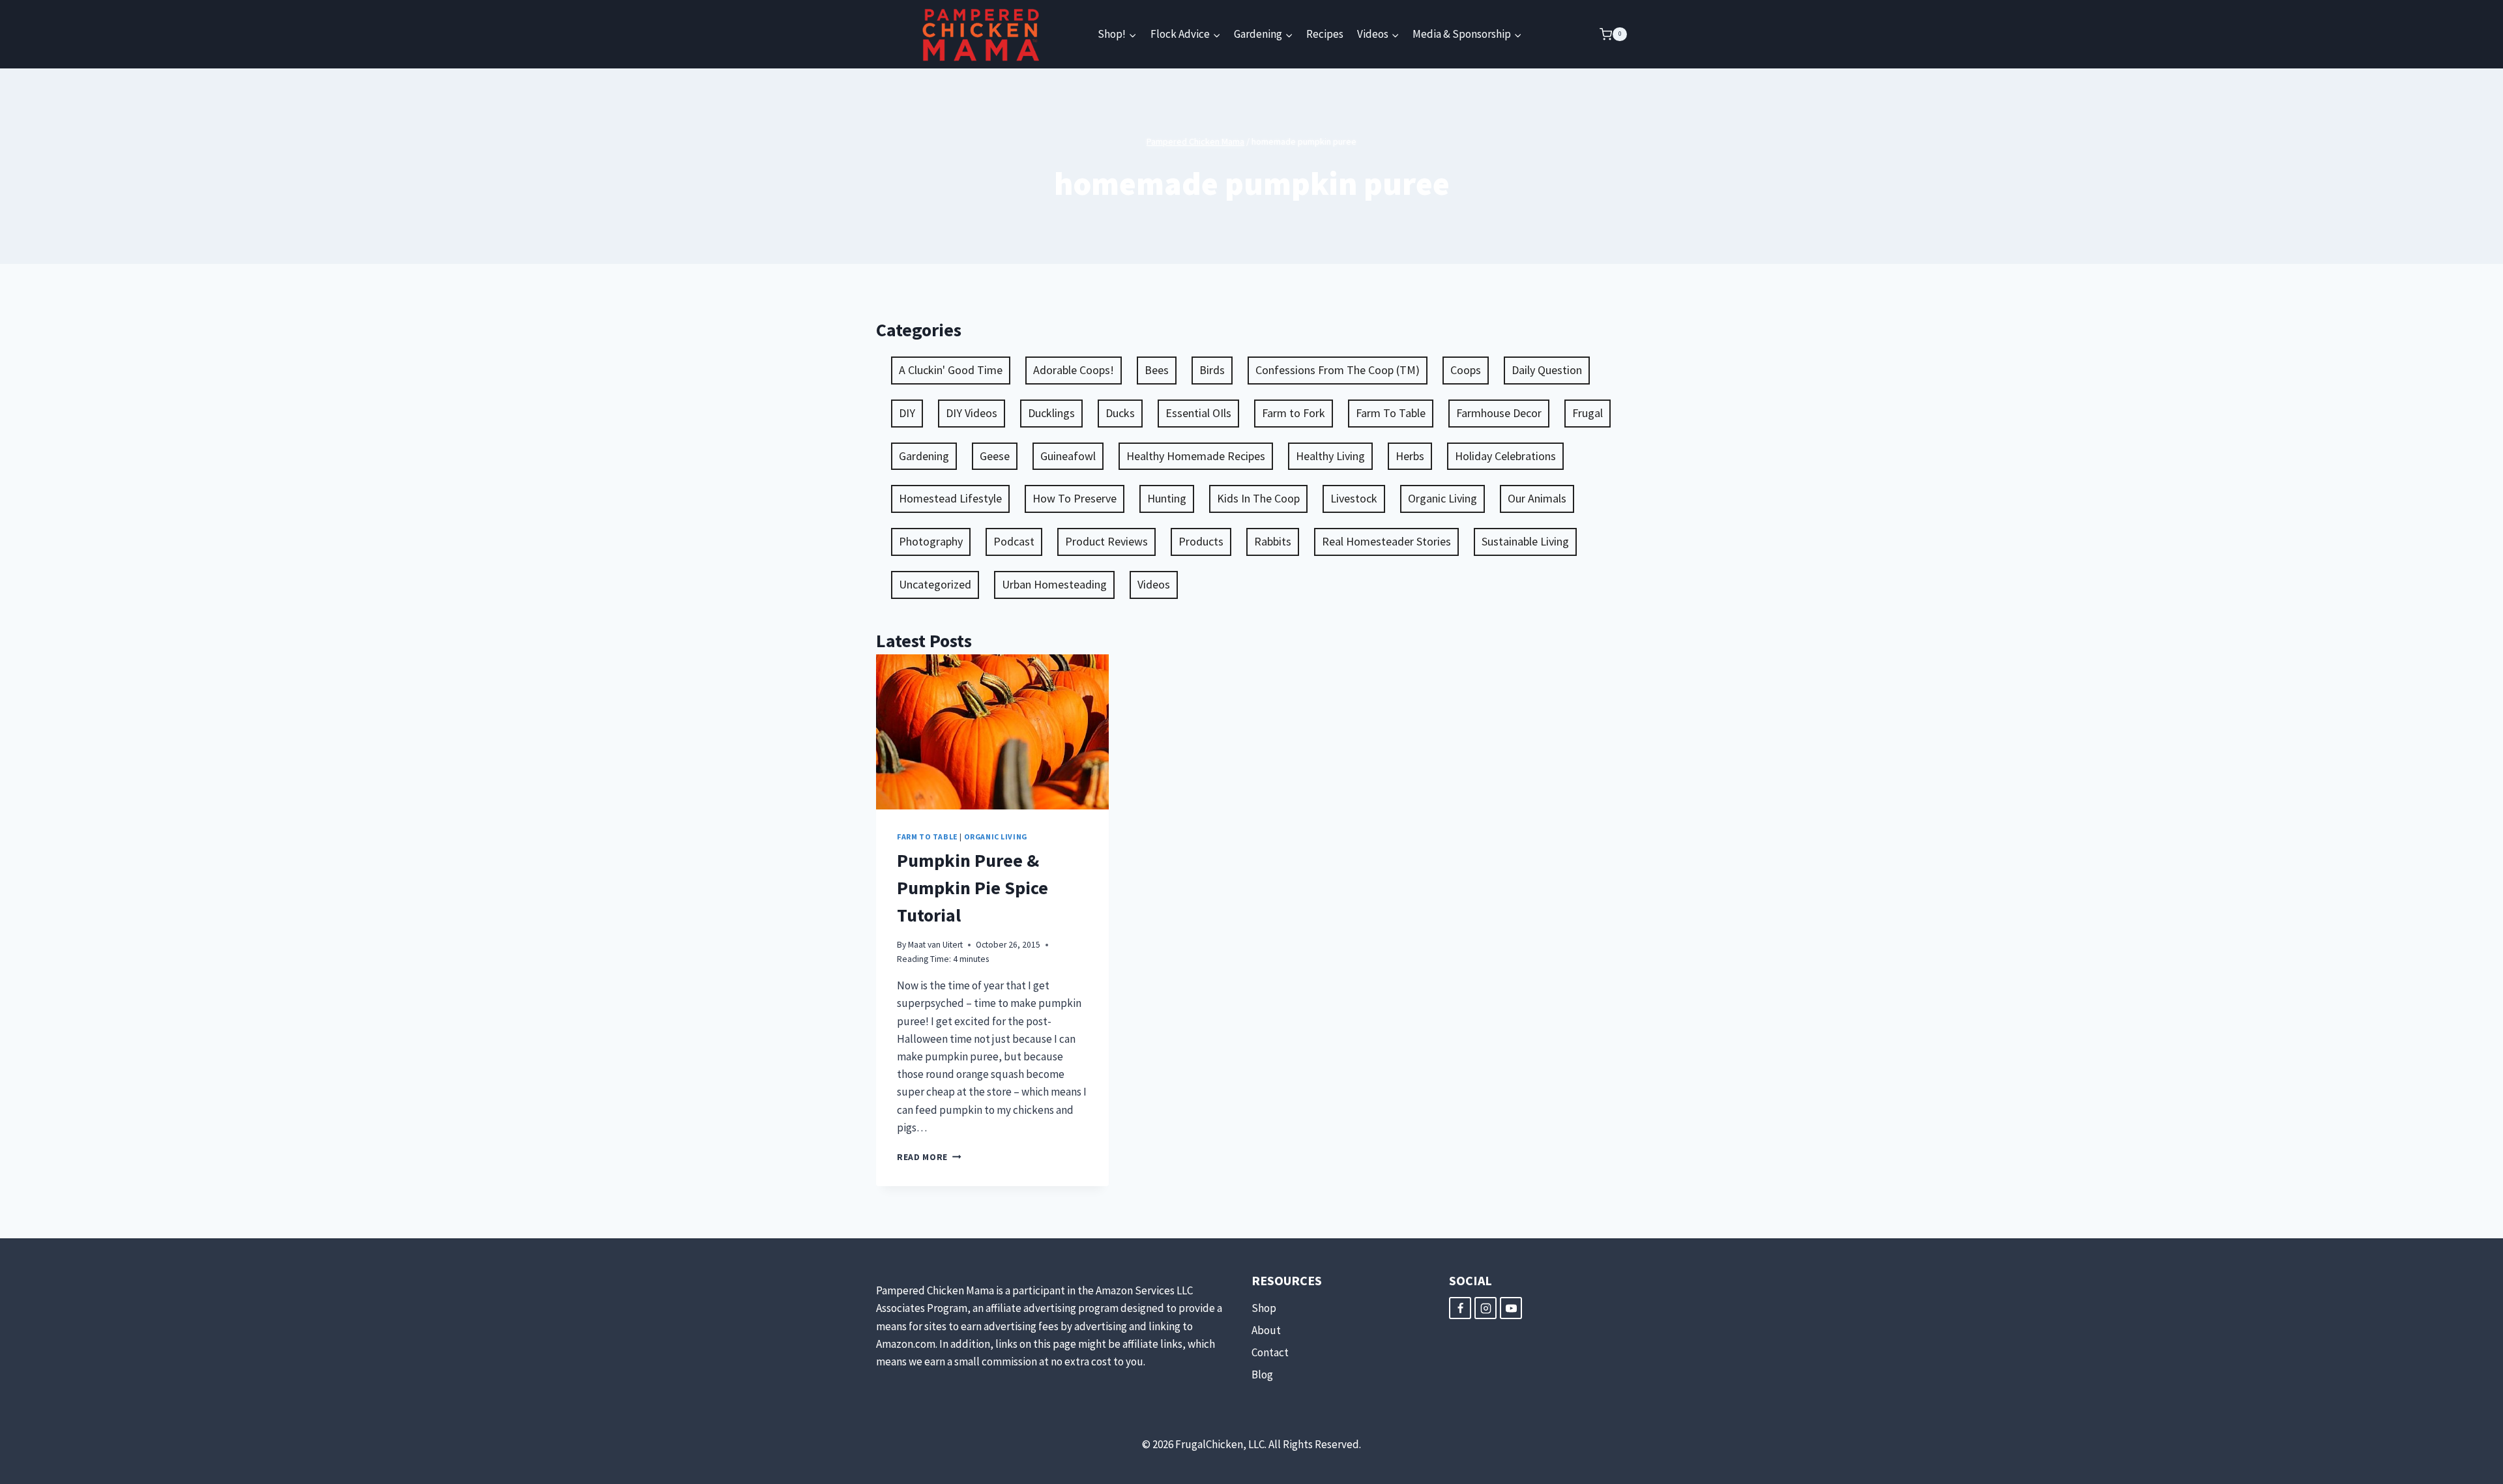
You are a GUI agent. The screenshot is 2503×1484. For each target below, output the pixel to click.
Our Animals (1537, 498)
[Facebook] (1460, 1308)
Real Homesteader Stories (1386, 541)
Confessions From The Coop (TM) (1338, 370)
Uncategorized (935, 584)
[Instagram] (1486, 1308)
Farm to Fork (1294, 413)
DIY (907, 413)
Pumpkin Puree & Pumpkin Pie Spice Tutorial (973, 888)
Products (1201, 541)
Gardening (924, 456)
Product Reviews (1106, 541)
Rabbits (1273, 541)
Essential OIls (1198, 413)
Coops (1466, 370)
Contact (1270, 1352)
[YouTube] (1511, 1308)
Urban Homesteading (1054, 584)
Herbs (1410, 456)
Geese (995, 456)
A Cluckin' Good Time (951, 370)
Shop (1264, 1308)
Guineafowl (1068, 456)
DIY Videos (972, 413)
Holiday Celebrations (1505, 456)
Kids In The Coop (1258, 498)
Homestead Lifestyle (950, 498)
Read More (929, 1157)
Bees (1157, 370)
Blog (1262, 1375)
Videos (1154, 584)
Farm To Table (1391, 413)
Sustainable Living (1525, 541)
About (1266, 1330)
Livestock (1354, 498)
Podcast (1014, 541)
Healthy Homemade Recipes (1196, 456)
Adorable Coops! (1074, 370)
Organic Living (1442, 498)
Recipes (1325, 34)
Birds (1212, 370)
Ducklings (1051, 413)
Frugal (1588, 413)
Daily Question (1547, 370)
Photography (931, 541)
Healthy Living (1330, 456)
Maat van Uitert (935, 945)
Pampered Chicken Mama (1195, 141)
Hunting (1167, 498)
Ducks (1120, 413)
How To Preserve (1075, 498)
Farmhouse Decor (1499, 413)
